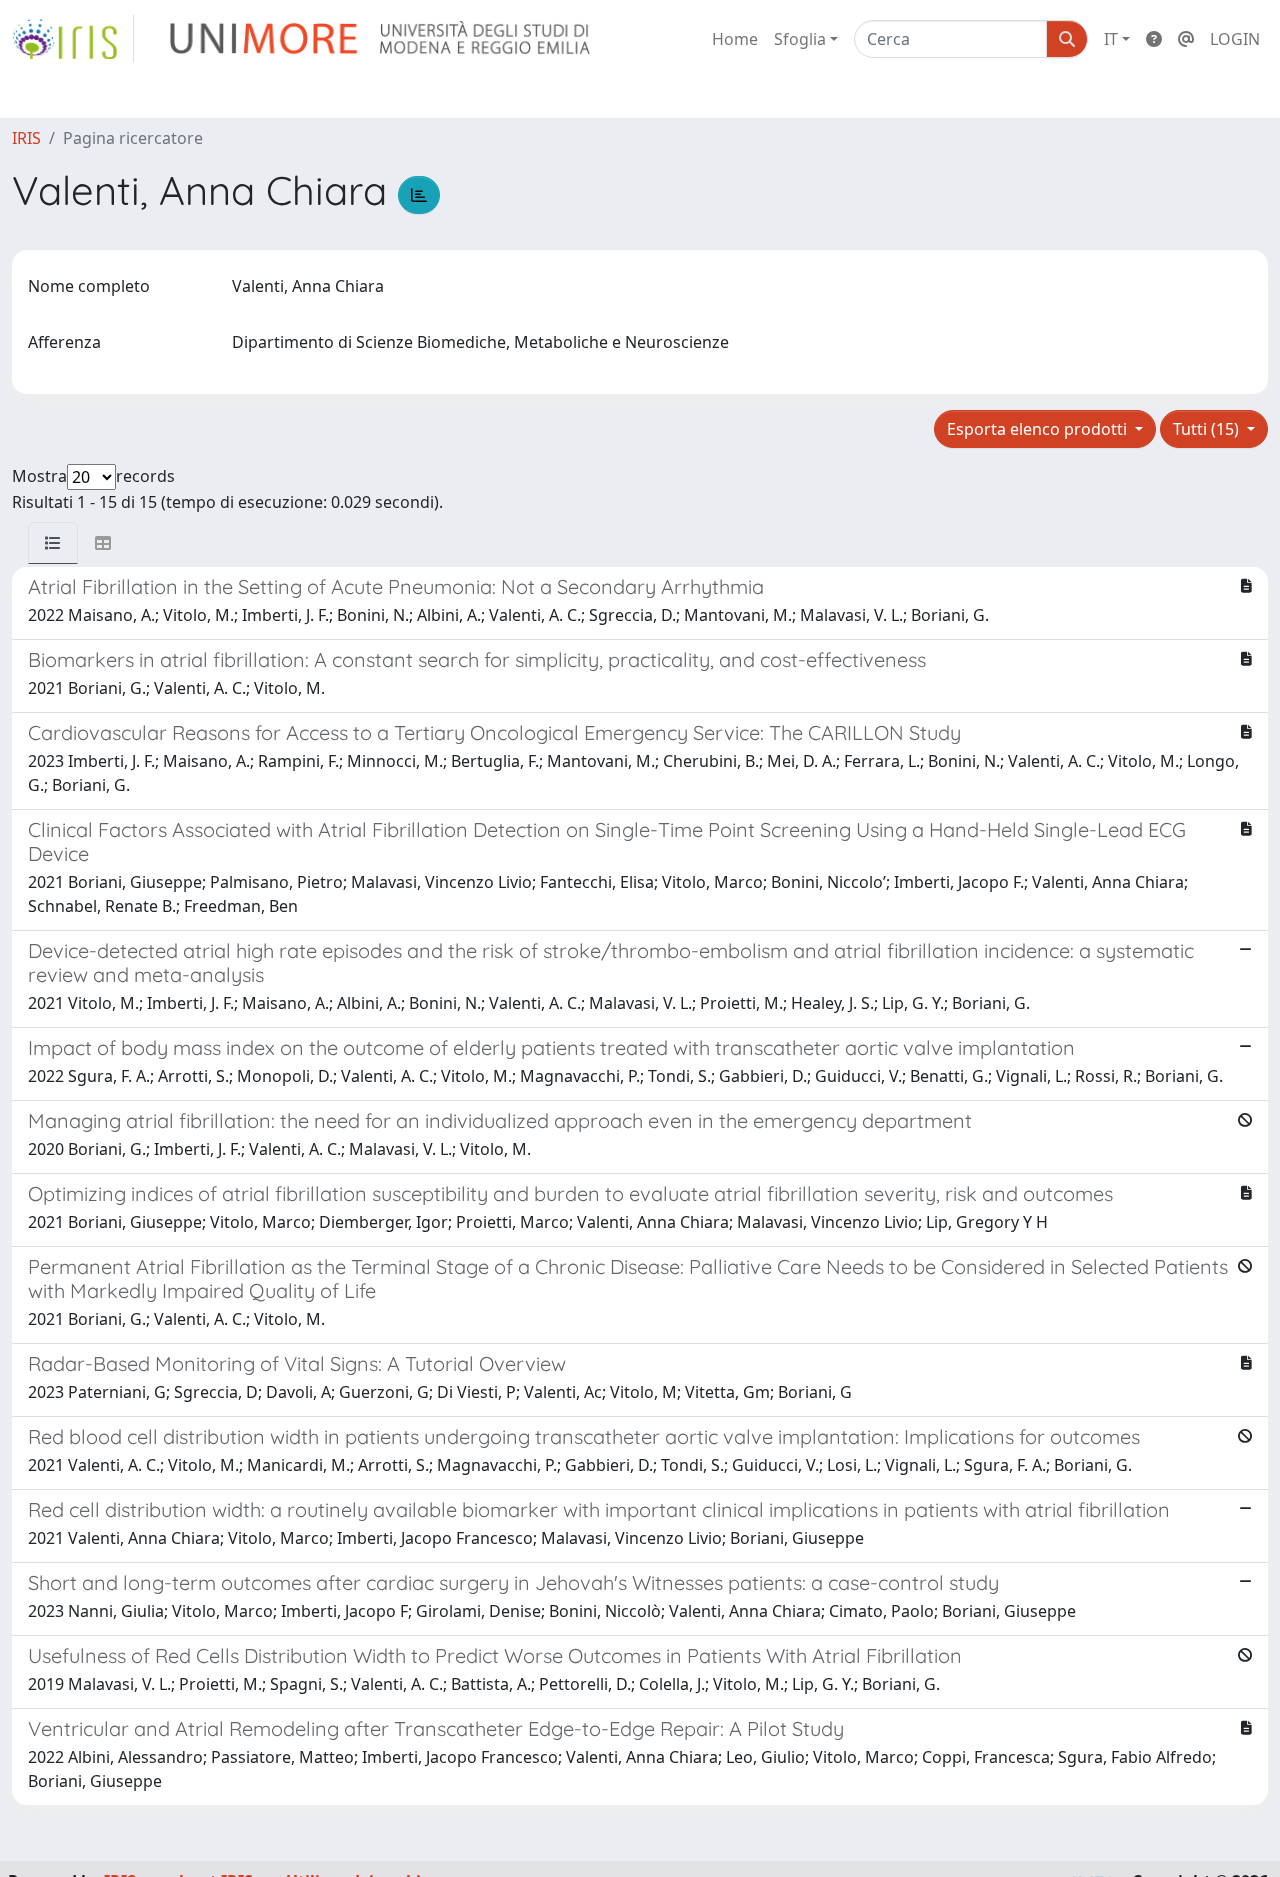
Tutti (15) (1208, 429)
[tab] (53, 543)
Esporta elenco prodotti (1039, 429)
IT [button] (1111, 39)
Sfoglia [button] (800, 39)
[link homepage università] (381, 39)
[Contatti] (1186, 39)
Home (735, 39)
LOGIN (1235, 39)
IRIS (26, 138)
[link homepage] (73, 39)
